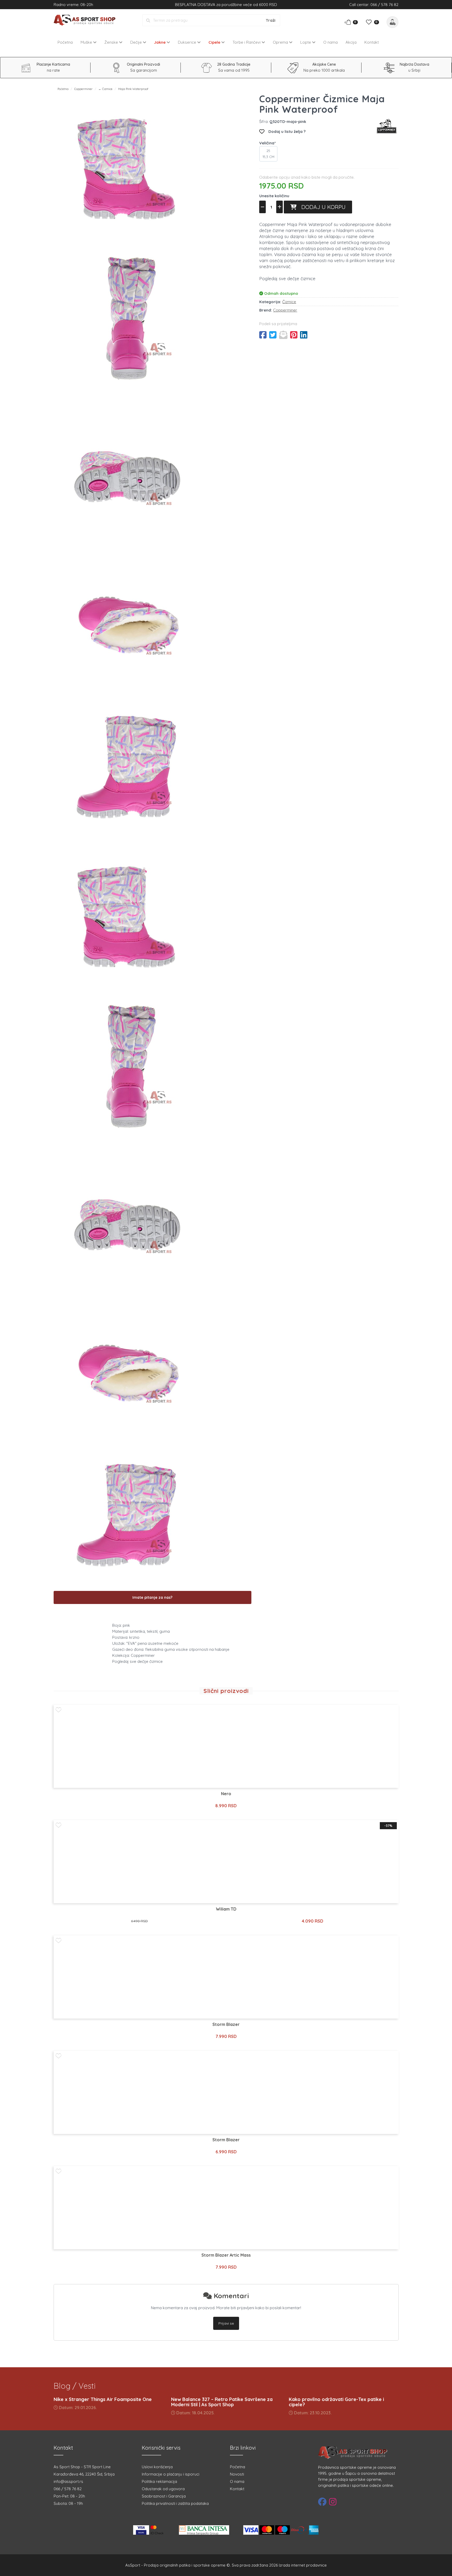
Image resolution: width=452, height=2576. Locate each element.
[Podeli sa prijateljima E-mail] (283, 335)
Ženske (112, 42)
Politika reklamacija (159, 2481)
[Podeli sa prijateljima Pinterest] (294, 335)
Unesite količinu (274, 196)
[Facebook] (322, 2502)
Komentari (230, 2296)
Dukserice (188, 42)
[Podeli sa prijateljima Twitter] (273, 335)
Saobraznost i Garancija (164, 2496)
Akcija (351, 42)
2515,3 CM (269, 154)
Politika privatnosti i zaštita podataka (175, 2503)
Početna (65, 42)
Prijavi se (226, 2323)
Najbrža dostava (414, 64)
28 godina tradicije (234, 64)
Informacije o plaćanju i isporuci (171, 2474)
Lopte (306, 42)
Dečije (137, 42)
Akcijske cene (324, 64)
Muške (87, 42)
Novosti (237, 2474)
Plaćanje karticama (53, 64)
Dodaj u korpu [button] (321, 207)
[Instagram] (333, 2502)
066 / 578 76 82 (68, 2489)
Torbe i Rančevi (247, 42)
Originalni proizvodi (143, 64)
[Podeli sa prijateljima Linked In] (304, 335)
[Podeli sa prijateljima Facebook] (263, 335)
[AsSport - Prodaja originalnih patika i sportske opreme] (86, 20)
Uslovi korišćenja (157, 2467)
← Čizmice (105, 89)
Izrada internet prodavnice (303, 2565)
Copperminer (83, 89)
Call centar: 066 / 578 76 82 (374, 5)
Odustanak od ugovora (163, 2489)
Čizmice (289, 302)
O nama (330, 42)
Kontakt (372, 42)
